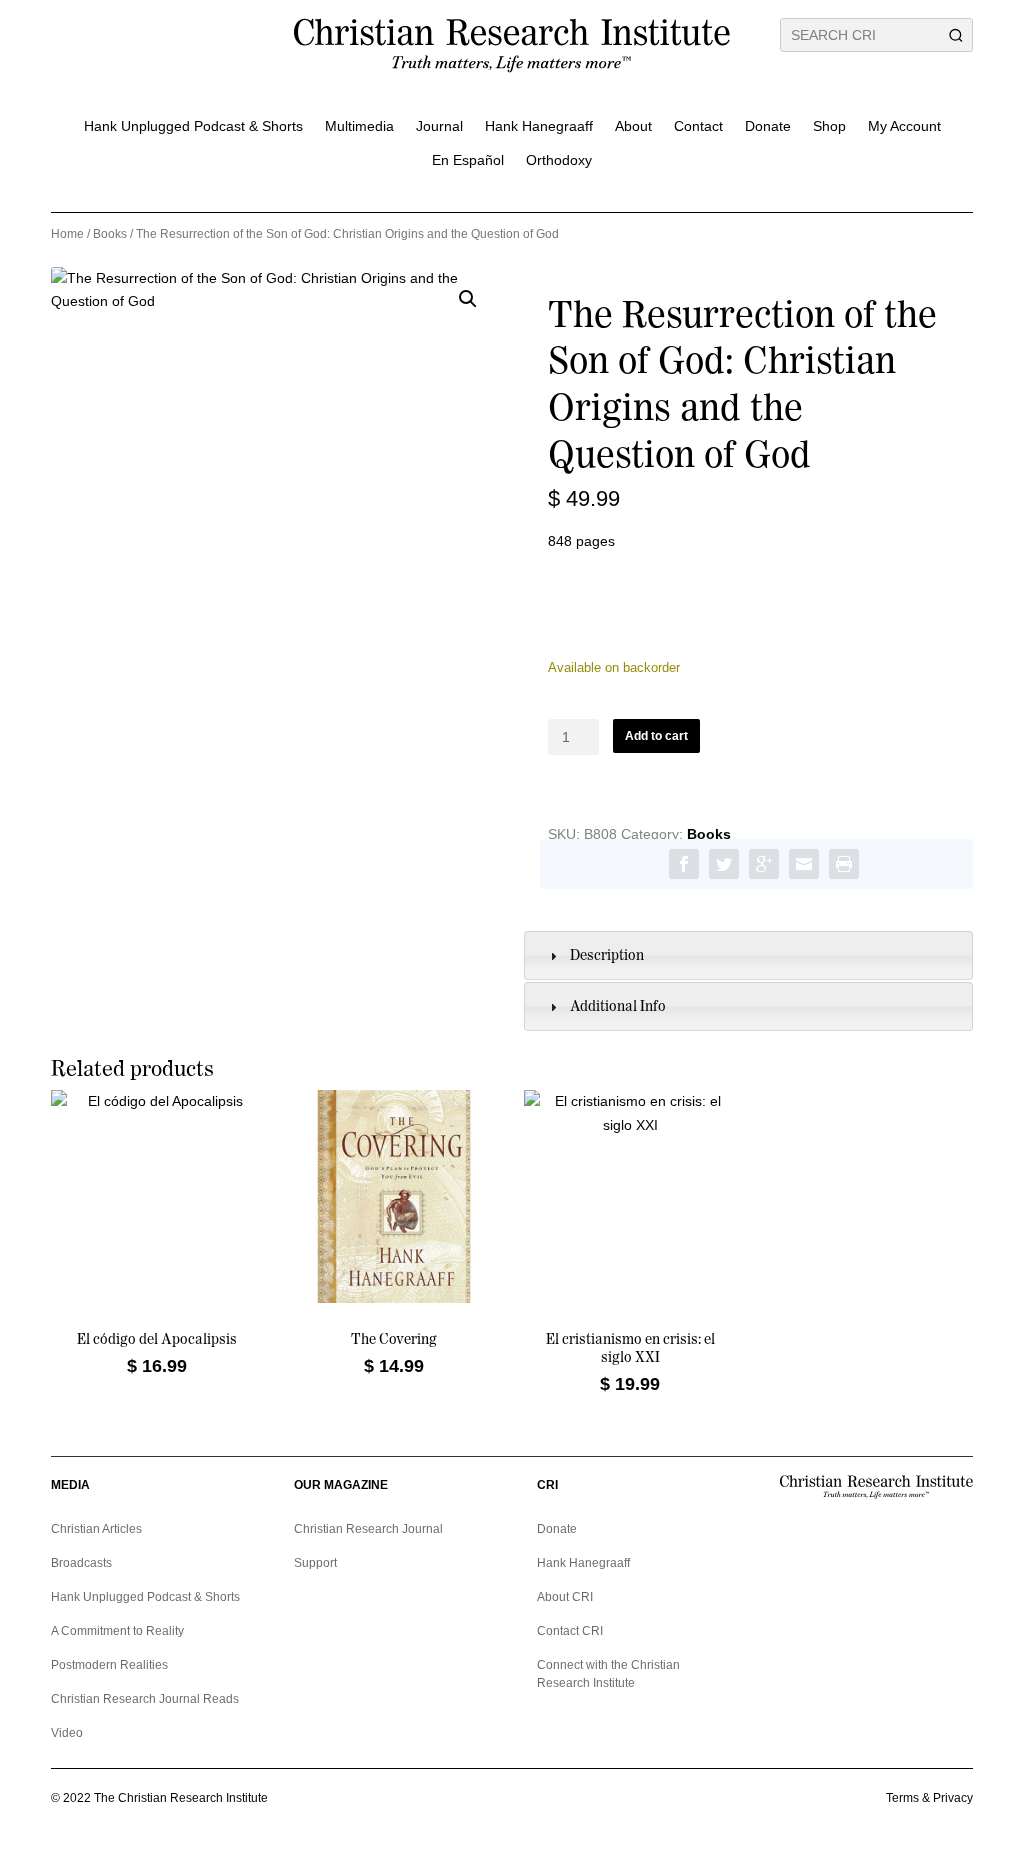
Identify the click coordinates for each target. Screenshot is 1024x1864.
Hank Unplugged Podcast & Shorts (193, 126)
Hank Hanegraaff (539, 126)
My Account (904, 126)
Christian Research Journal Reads (145, 1699)
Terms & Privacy (929, 1798)
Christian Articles (96, 1529)
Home (67, 234)
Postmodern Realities (109, 1665)
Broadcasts (81, 1563)
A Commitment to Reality (117, 1631)
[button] (468, 299)
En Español (468, 160)
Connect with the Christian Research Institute (608, 1674)
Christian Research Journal (368, 1529)
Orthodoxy (559, 160)
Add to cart (656, 736)
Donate (768, 126)
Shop (829, 126)
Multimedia (359, 126)
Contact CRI (570, 1631)
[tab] (748, 955)
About (633, 126)
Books (110, 234)
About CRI (565, 1597)
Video (67, 1733)
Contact (698, 126)
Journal (439, 126)
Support (315, 1563)
